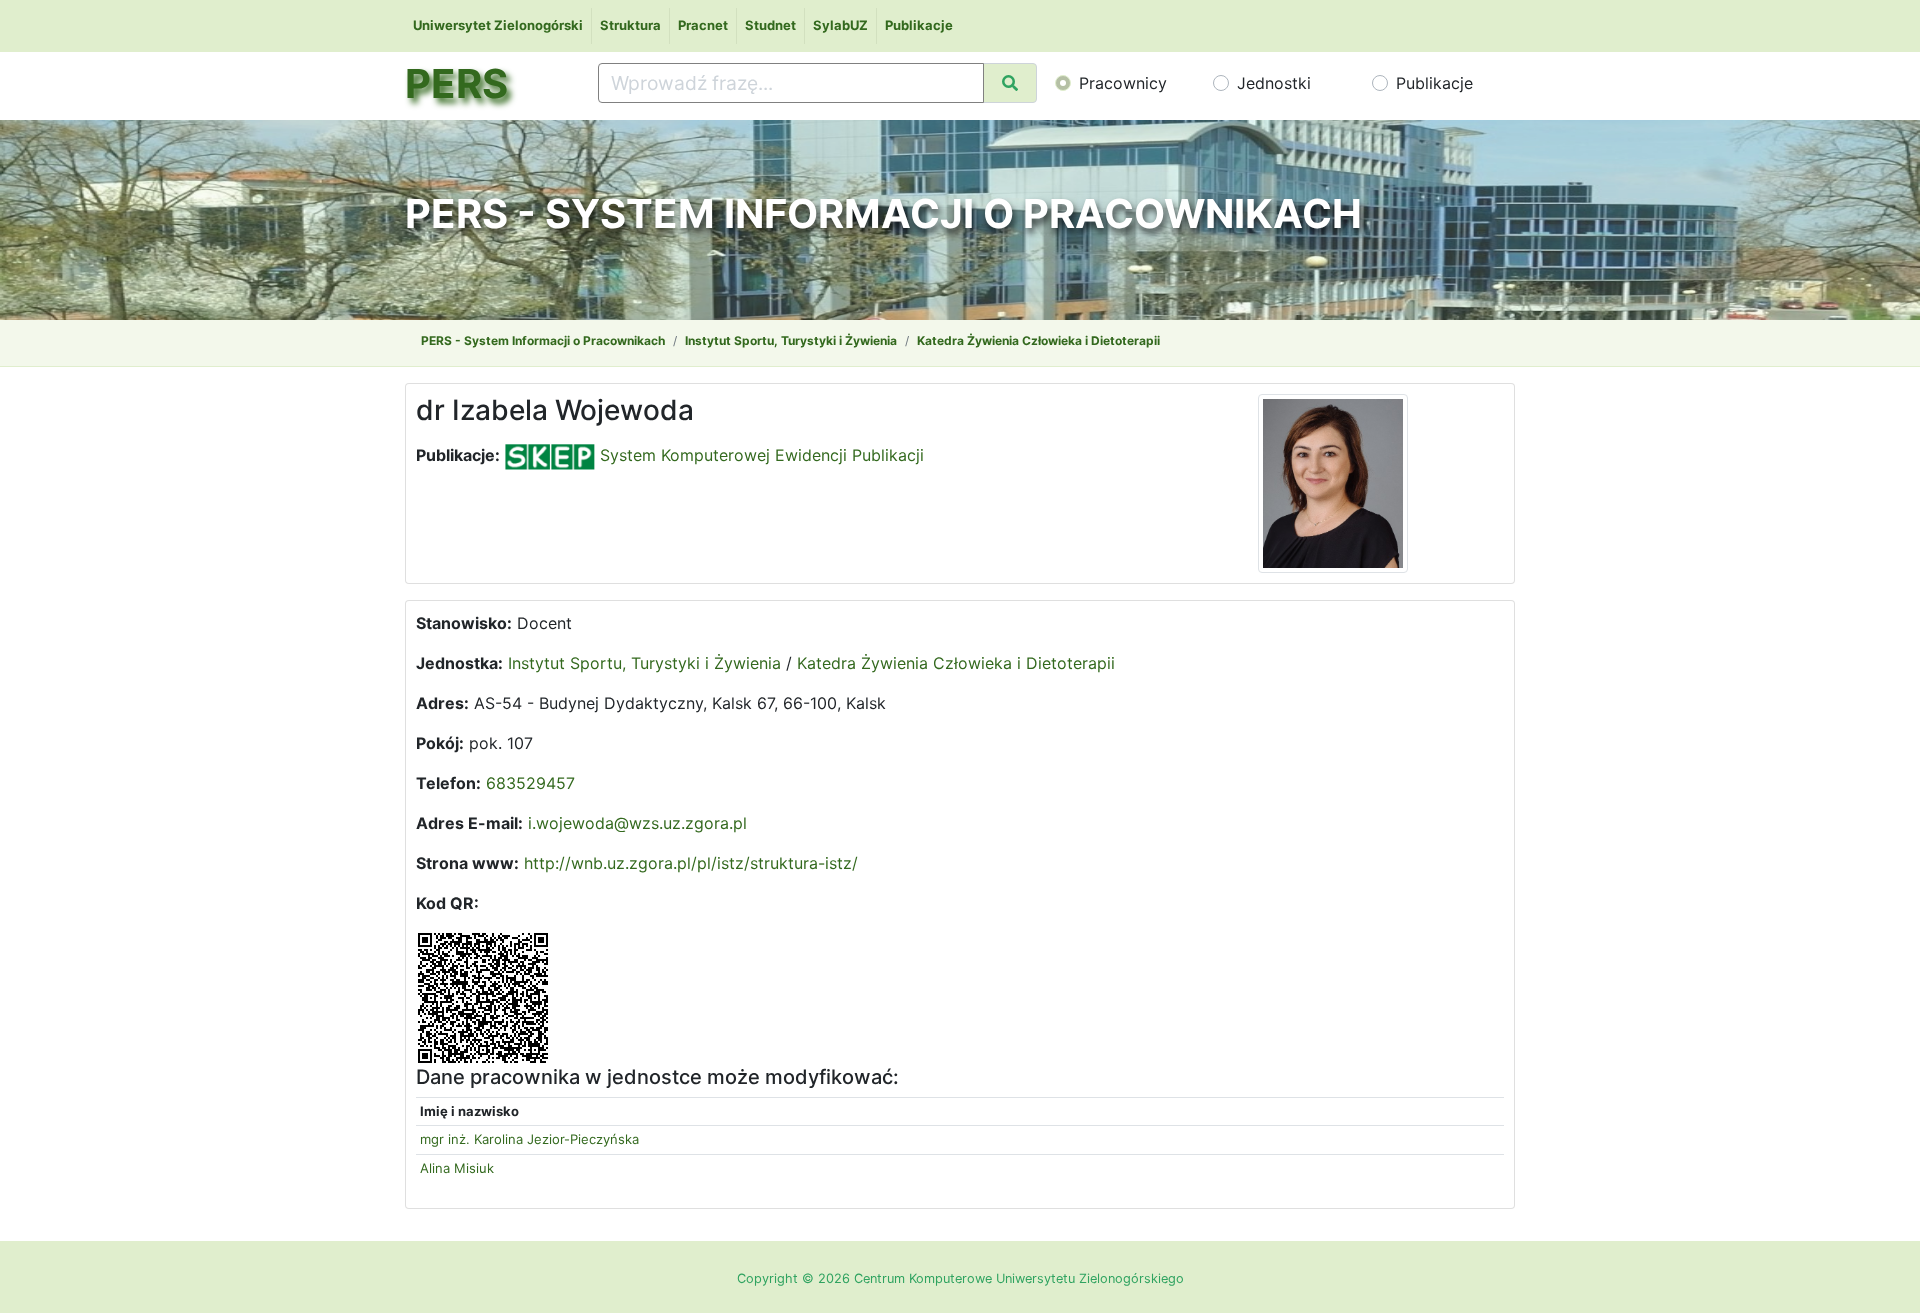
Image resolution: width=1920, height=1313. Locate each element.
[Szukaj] (1010, 83)
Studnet (770, 25)
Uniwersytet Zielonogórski (498, 25)
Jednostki (1274, 83)
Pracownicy (1123, 83)
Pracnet (703, 25)
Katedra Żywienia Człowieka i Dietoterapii (1038, 340)
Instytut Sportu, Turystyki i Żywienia (791, 340)
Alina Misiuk (457, 1168)
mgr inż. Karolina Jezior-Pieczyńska (529, 1139)
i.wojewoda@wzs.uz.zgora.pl (637, 823)
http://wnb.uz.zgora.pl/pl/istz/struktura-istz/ (691, 863)
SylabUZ (840, 25)
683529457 (530, 783)
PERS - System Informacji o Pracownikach (543, 340)
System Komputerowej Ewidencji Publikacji (759, 455)
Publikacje (919, 25)
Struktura (630, 25)
